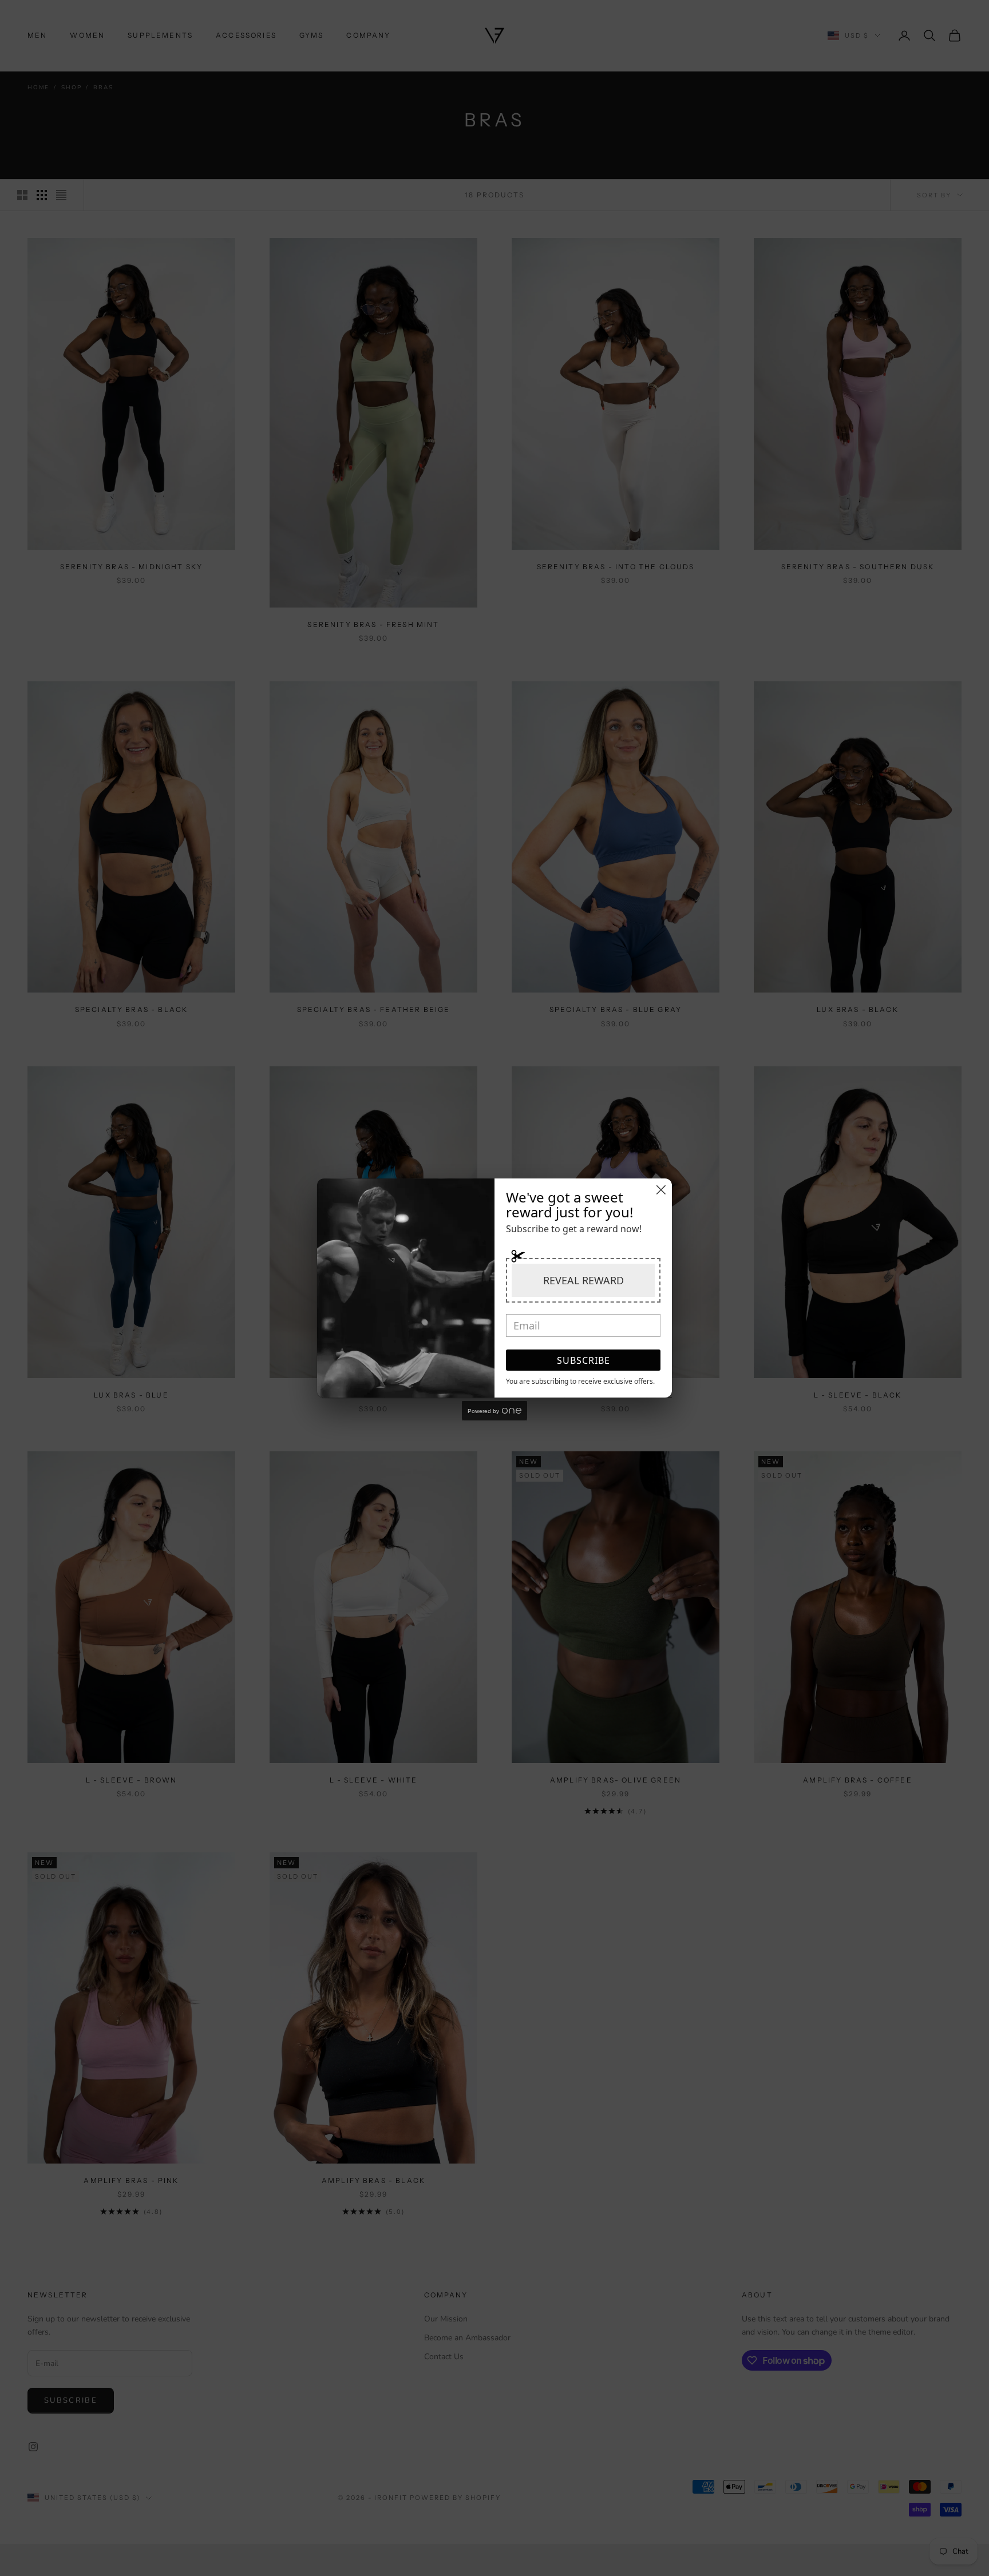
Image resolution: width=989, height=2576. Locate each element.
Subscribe (583, 1360)
